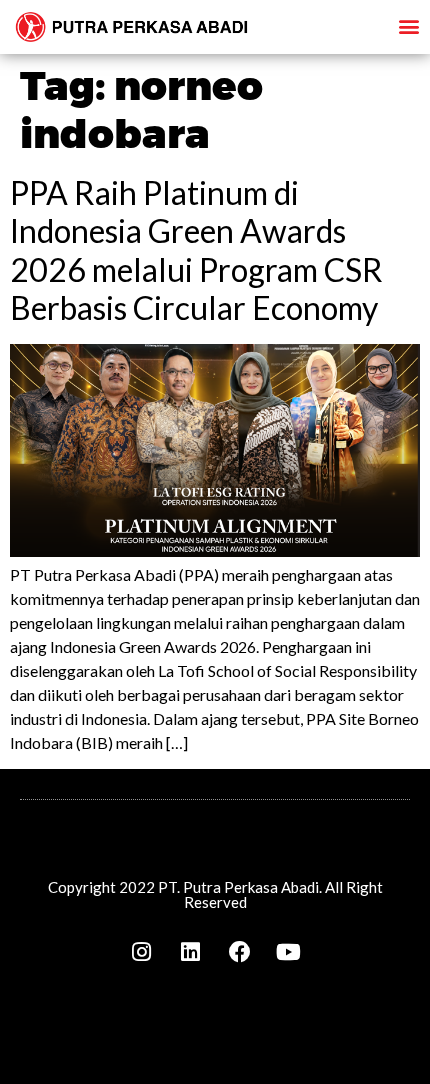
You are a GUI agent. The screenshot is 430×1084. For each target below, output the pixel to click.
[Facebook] (240, 952)
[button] (408, 25)
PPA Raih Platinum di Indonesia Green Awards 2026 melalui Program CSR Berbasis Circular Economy (196, 250)
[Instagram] (142, 952)
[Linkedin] (191, 952)
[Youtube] (289, 952)
